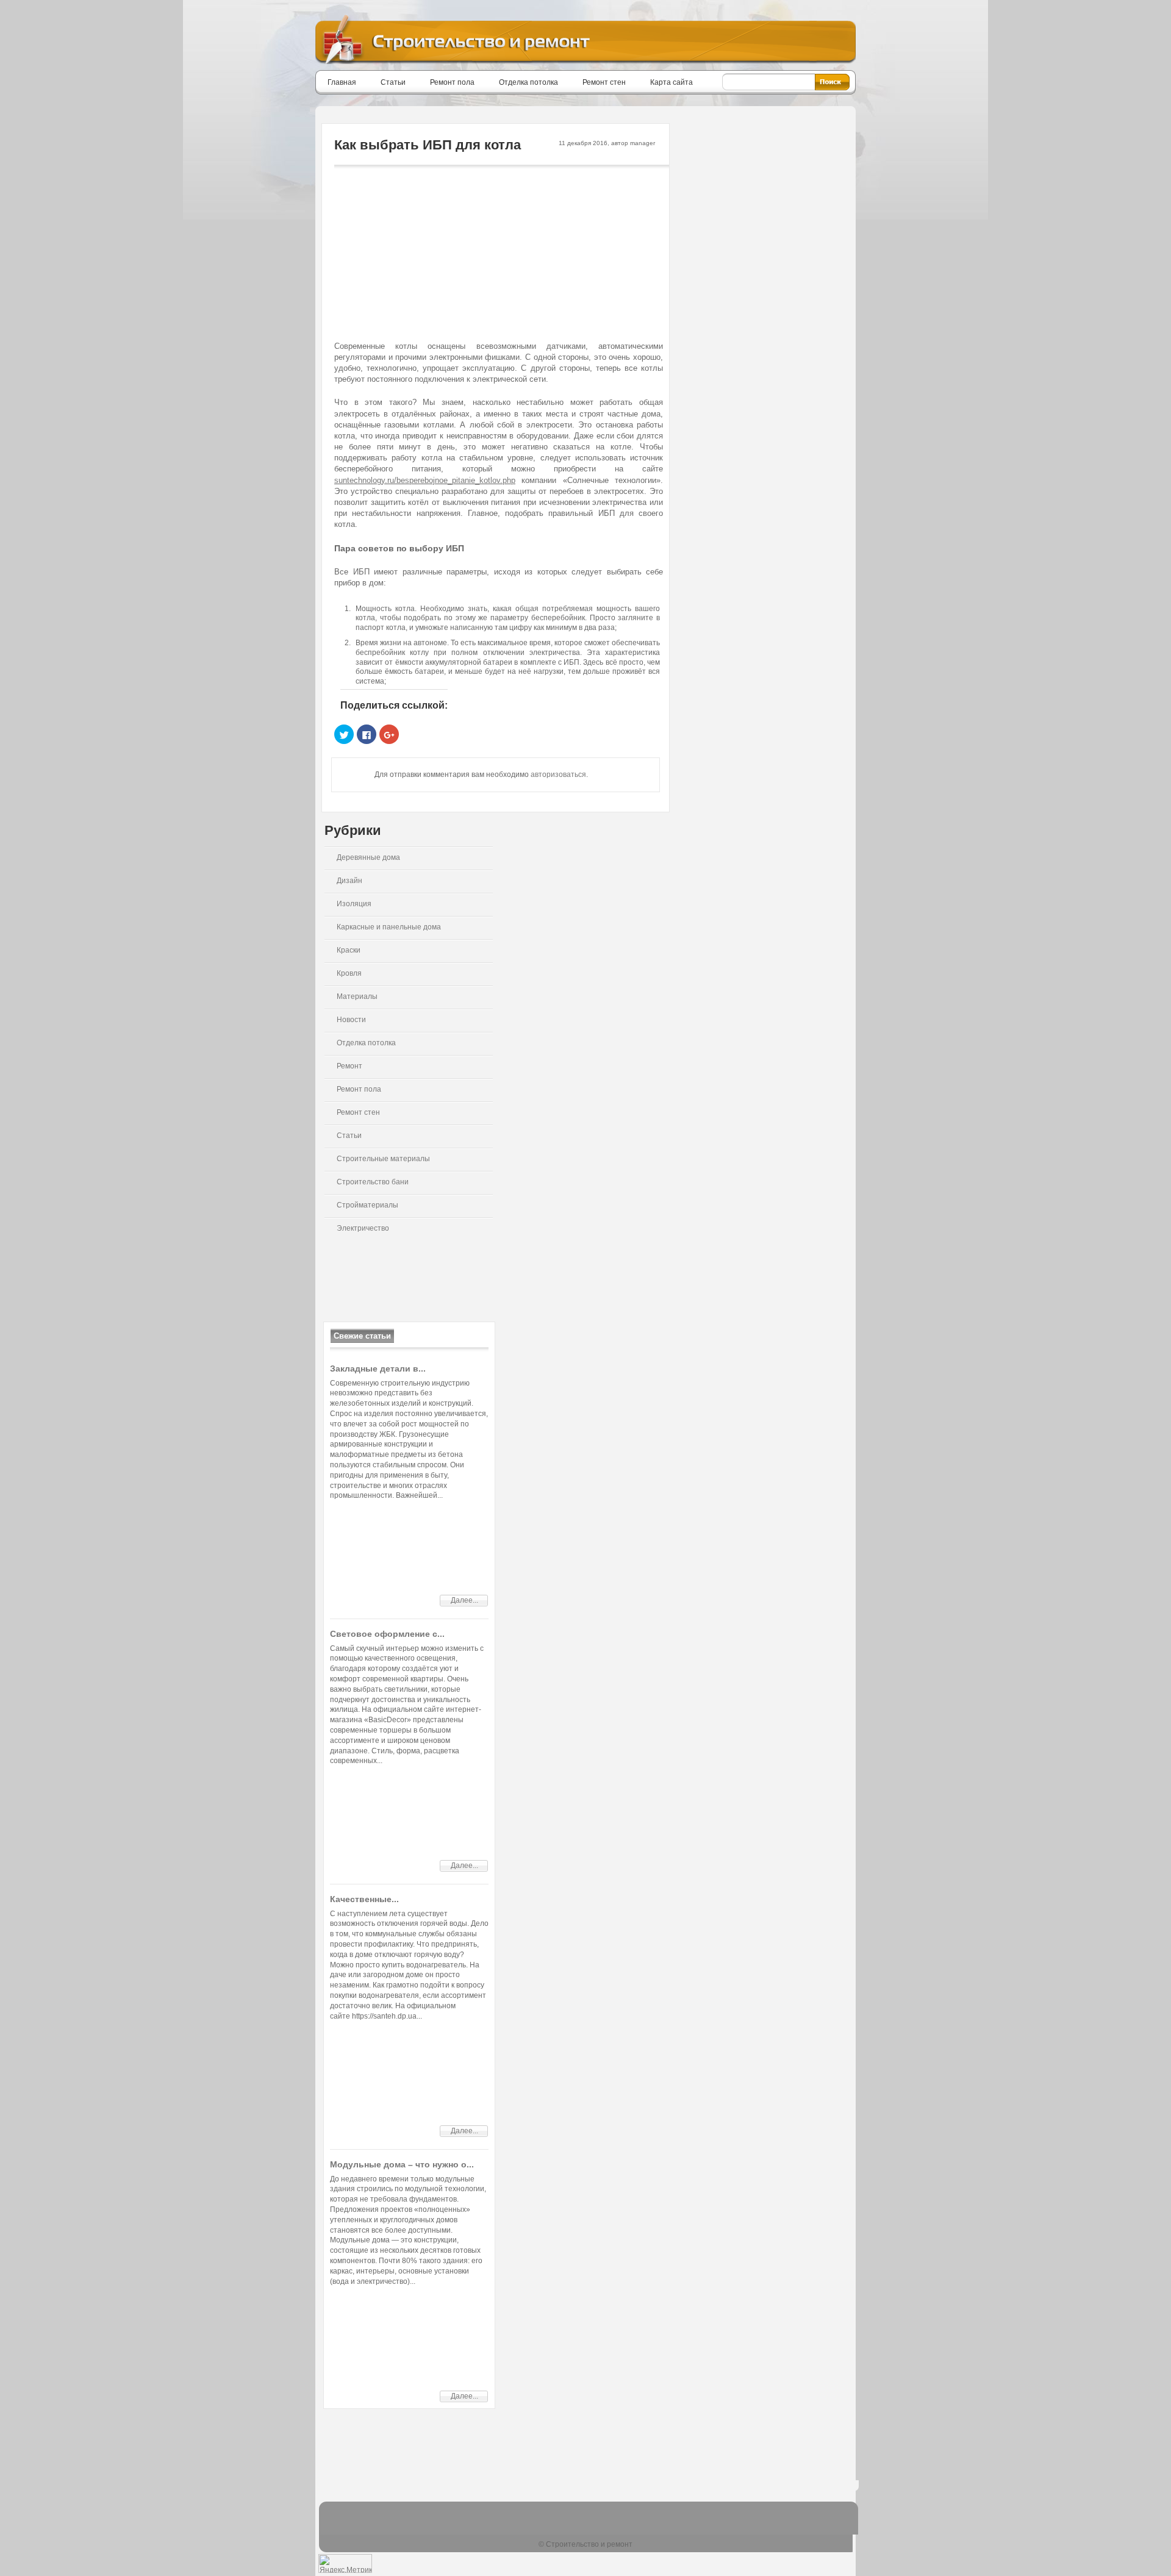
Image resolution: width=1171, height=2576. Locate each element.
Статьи (393, 82)
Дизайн (349, 881)
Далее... (464, 1600)
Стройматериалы (367, 1205)
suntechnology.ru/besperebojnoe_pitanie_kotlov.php (425, 480)
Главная (342, 82)
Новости (351, 1020)
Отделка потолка (528, 82)
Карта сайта (671, 82)
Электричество (363, 1228)
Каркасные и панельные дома (389, 927)
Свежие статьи (362, 1336)
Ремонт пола (452, 82)
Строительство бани (373, 1182)
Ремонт (349, 1066)
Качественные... (364, 1899)
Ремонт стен (604, 82)
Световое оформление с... (387, 1634)
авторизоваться (558, 775)
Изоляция (354, 904)
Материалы (357, 996)
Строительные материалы (383, 1159)
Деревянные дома (368, 857)
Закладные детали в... (378, 1368)
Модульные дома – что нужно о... (402, 2164)
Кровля (349, 973)
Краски (349, 950)
